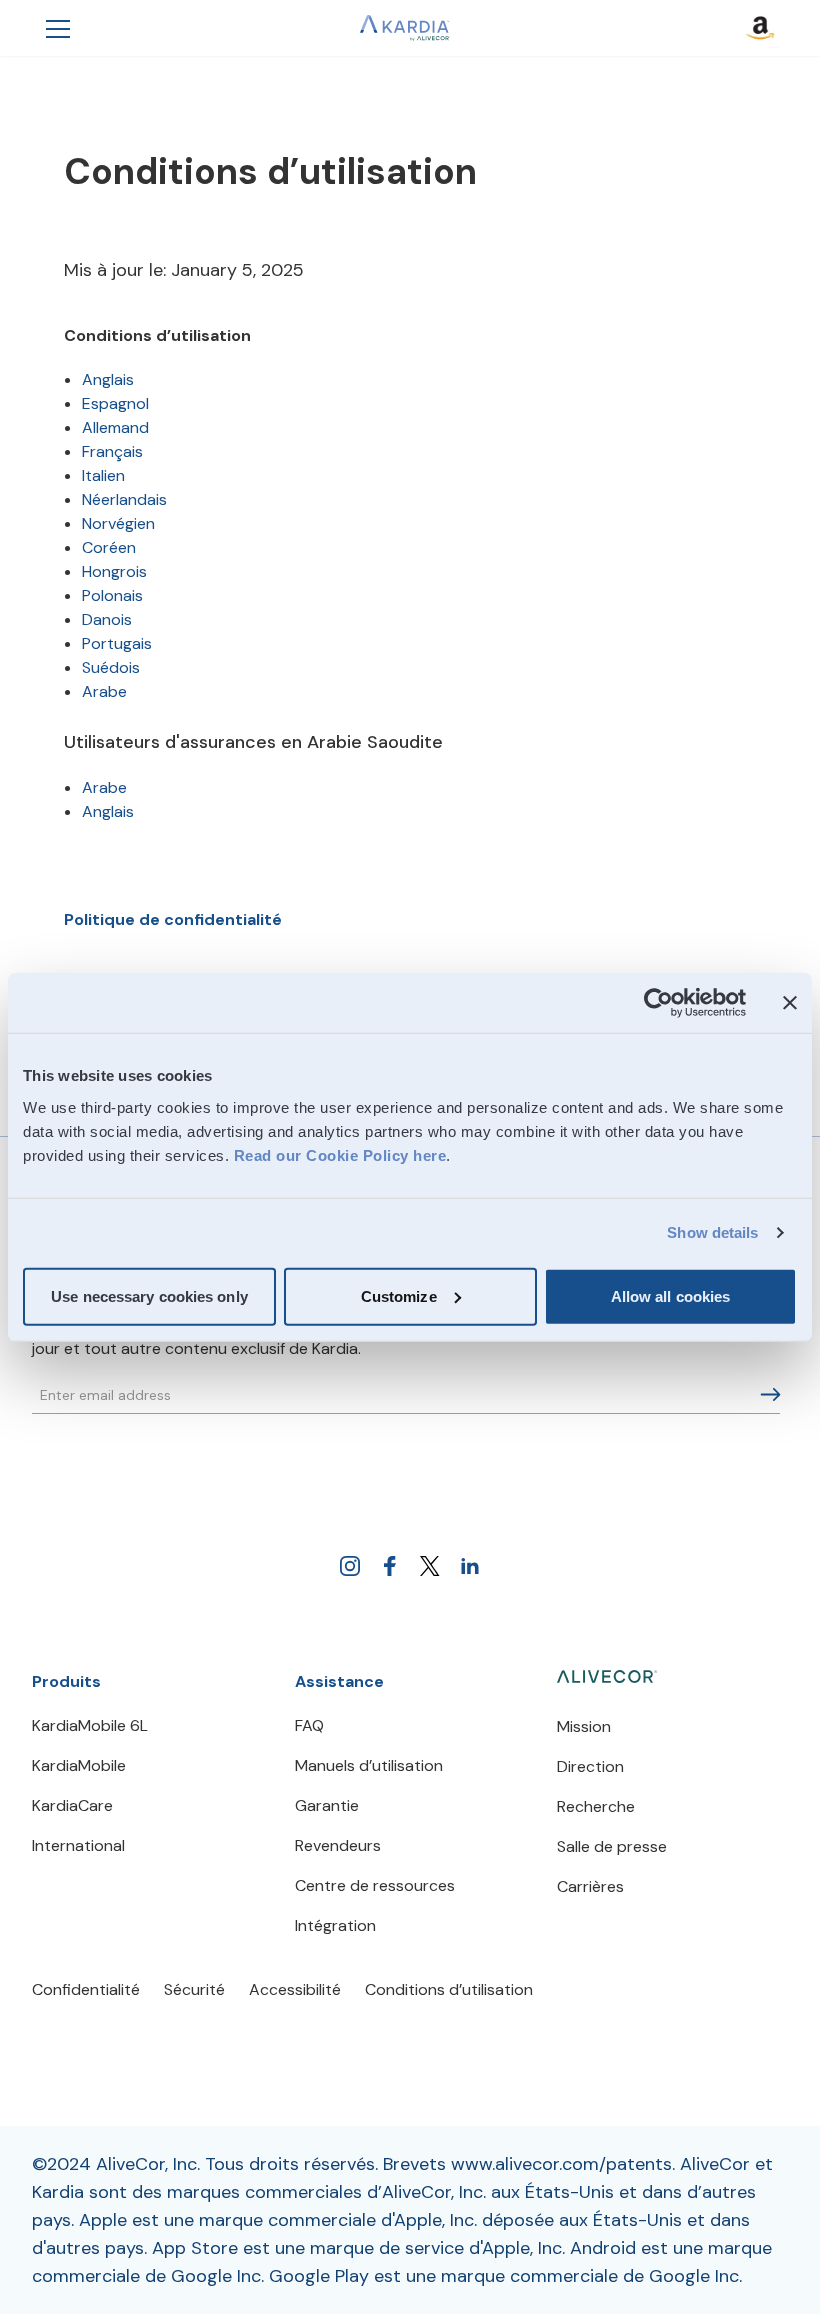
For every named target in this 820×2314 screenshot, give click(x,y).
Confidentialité (86, 1989)
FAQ (309, 1725)
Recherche (596, 1806)
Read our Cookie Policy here (340, 1154)
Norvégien (118, 523)
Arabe (104, 691)
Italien (103, 475)
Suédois (111, 667)
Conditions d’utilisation (449, 1989)
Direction (590, 1766)
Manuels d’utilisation (369, 1765)
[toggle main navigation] (58, 28)
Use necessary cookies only (149, 1295)
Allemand (115, 427)
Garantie (327, 1805)
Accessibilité (295, 1989)
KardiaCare (72, 1805)
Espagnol (115, 403)
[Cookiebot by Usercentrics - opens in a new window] (658, 1003)
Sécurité (194, 1989)
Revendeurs (338, 1845)
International (78, 1845)
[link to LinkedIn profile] (470, 1566)
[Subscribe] (770, 1394)
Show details (712, 1232)
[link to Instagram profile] (350, 1566)
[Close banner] (790, 1003)
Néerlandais (124, 499)
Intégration (335, 1925)
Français (112, 451)
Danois (107, 619)
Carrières (590, 1886)
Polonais (112, 595)
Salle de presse (612, 1846)
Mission (584, 1726)
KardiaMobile (79, 1765)
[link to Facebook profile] (390, 1566)
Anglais (108, 379)
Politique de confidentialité (173, 919)
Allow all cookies (671, 1295)
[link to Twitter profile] (430, 1566)
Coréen (109, 547)
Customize (399, 1295)
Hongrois (114, 571)
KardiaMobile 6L (90, 1725)
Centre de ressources (375, 1885)
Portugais (117, 643)
